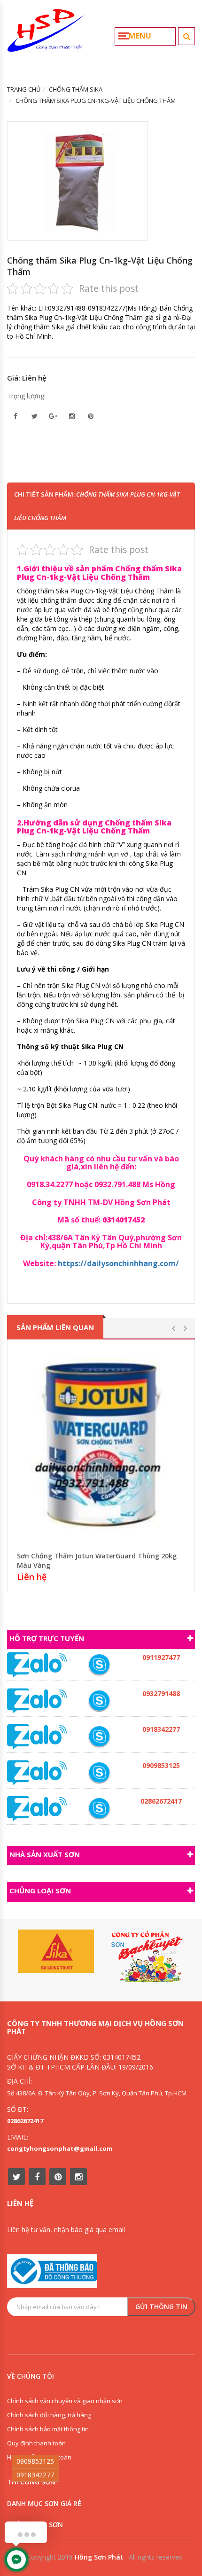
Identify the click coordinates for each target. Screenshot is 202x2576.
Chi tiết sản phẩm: (97, 506)
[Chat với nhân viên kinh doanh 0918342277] (37, 1664)
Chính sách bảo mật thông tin (48, 2429)
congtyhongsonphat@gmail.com (60, 2148)
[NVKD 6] (99, 1773)
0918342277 (35, 2475)
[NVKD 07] (99, 1665)
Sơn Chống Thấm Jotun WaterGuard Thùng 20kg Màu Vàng (97, 1560)
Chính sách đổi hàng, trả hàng (49, 2415)
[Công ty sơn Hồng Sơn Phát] (46, 34)
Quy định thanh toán (36, 2443)
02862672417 (25, 2121)
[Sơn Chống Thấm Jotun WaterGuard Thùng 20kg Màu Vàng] (101, 1445)
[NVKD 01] (99, 1701)
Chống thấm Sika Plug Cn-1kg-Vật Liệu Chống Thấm (100, 266)
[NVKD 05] (99, 1809)
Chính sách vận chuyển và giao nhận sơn (65, 2401)
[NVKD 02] (99, 1737)
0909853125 (35, 2461)
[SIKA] (56, 1951)
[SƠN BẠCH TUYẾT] (146, 1957)
